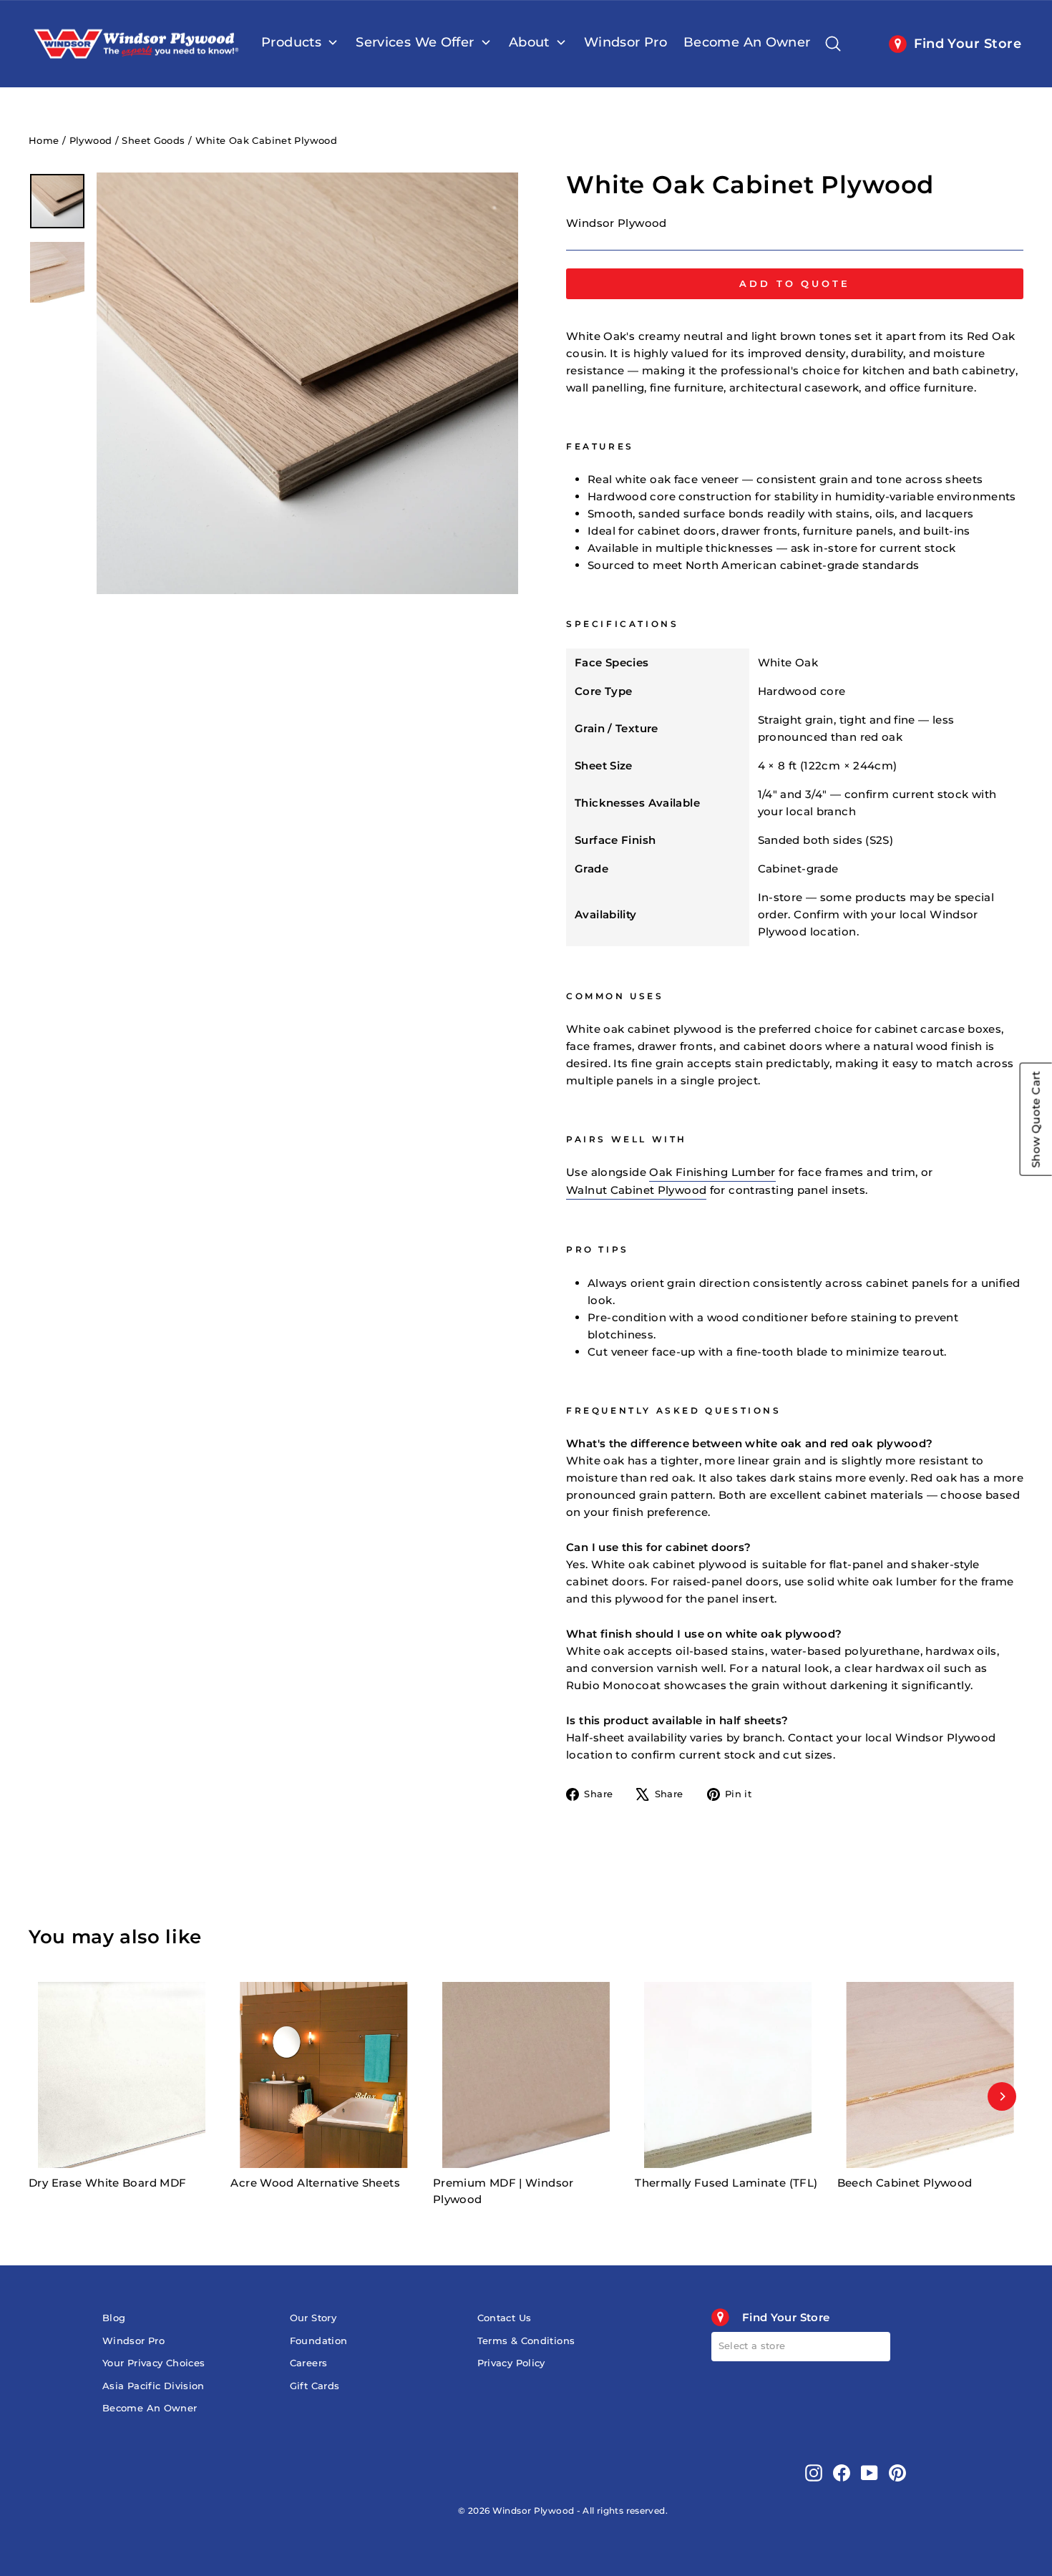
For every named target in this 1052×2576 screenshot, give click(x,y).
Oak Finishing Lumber (712, 1172)
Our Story (313, 2318)
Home (44, 141)
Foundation (319, 2341)
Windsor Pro (133, 2341)
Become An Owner (150, 2408)
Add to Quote (795, 283)
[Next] (1002, 2096)
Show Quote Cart (1036, 1119)
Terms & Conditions (526, 2341)
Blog (114, 2318)
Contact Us (505, 2318)
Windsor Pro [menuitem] (625, 42)
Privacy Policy (511, 2363)
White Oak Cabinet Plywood (266, 141)
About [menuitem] (529, 42)
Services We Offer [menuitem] (415, 42)
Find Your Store (968, 44)
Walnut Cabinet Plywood (636, 1190)
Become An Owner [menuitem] (747, 42)
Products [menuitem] (291, 42)
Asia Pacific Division (154, 2386)
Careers (309, 2363)
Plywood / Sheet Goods (127, 141)
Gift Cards (315, 2386)
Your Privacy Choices (154, 2363)
